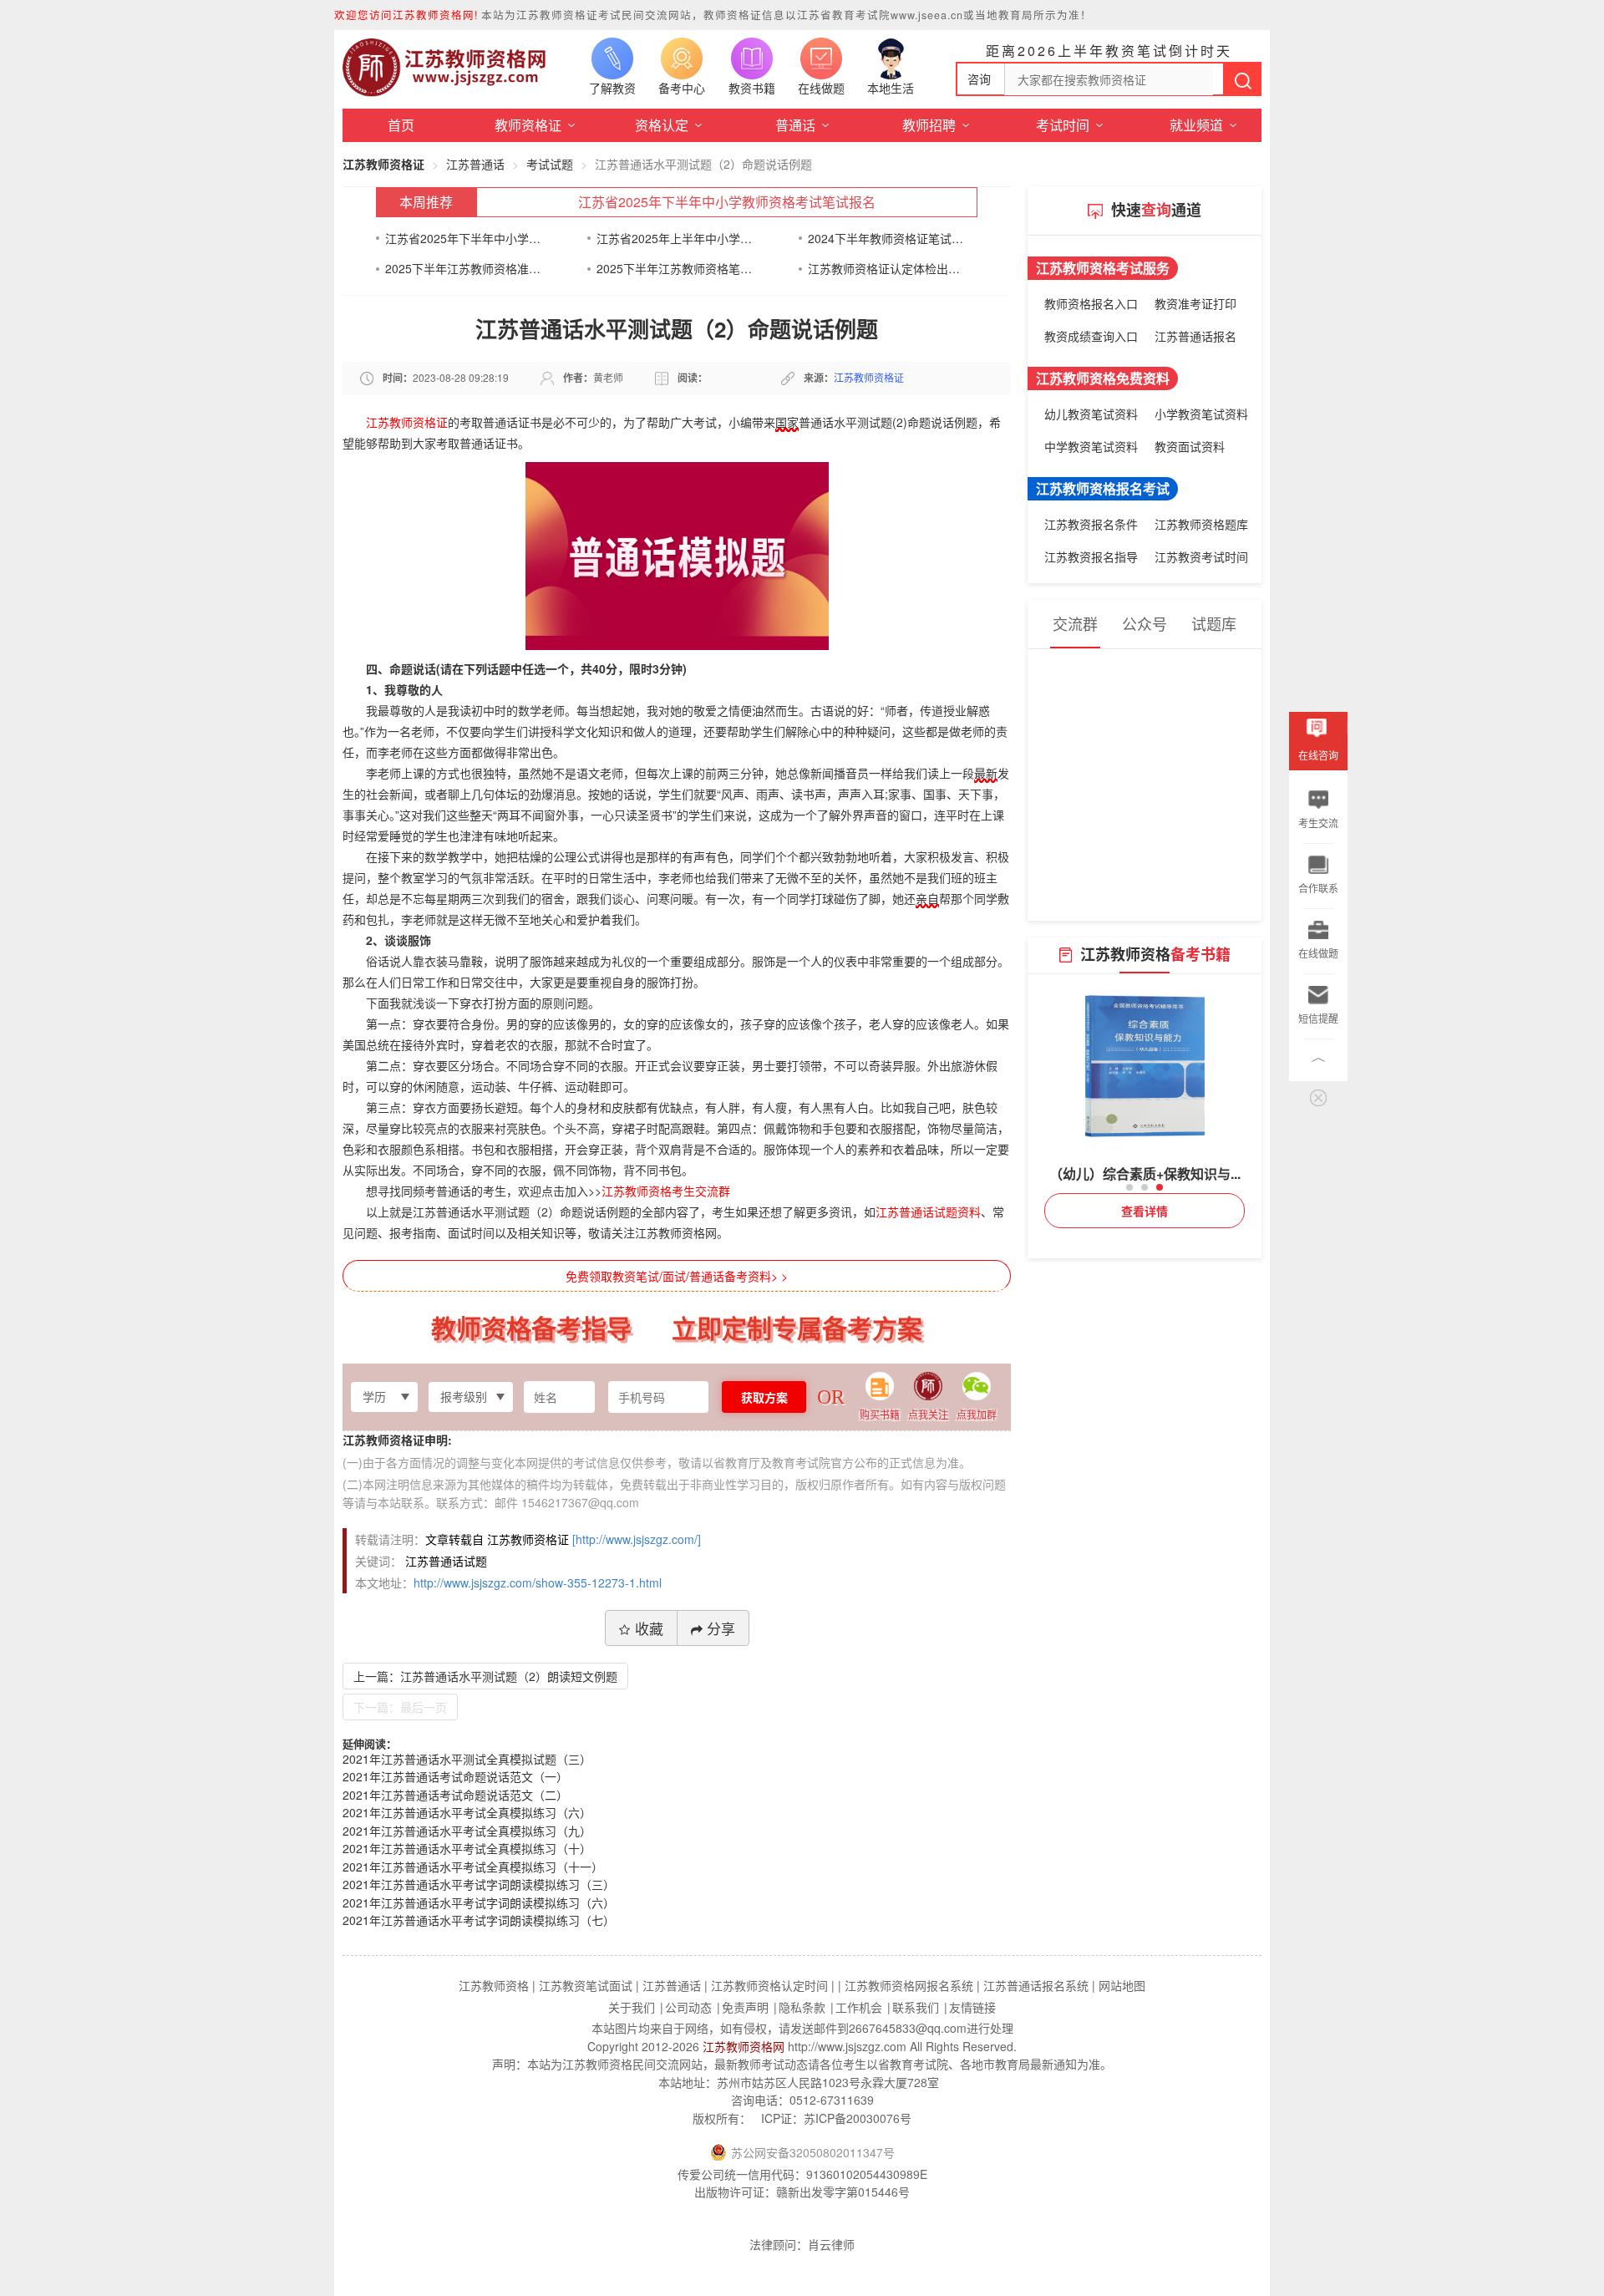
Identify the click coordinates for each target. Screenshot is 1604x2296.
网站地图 (1122, 1985)
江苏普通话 (475, 164)
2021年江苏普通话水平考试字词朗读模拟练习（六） (479, 1902)
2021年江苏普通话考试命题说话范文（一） (455, 1776)
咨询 (979, 79)
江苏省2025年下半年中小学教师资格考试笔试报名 (727, 202)
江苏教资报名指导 (1091, 556)
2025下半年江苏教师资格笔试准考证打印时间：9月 (675, 268)
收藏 (649, 1628)
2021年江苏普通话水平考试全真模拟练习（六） (467, 1812)
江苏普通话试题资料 (928, 1211)
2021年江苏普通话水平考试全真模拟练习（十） (467, 1848)
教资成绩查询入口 (1091, 336)
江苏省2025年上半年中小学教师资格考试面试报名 (675, 238)
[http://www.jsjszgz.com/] (637, 1539)
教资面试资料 (1190, 446)
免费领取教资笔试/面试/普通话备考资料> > (677, 1276)
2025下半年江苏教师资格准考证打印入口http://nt (463, 268)
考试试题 (550, 164)
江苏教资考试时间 (1201, 556)
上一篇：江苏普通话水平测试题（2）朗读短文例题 (485, 1676)
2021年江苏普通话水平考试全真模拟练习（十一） (473, 1867)
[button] (1129, 1187)
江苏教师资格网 (744, 2046)
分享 (721, 1628)
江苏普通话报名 (1195, 336)
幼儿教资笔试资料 (1091, 414)
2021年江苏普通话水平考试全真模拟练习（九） (467, 1831)
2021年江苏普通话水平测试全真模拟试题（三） (467, 1759)
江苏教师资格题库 (1201, 524)
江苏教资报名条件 (1091, 524)
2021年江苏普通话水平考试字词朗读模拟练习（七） (479, 1920)
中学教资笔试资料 (1091, 446)
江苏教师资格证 (383, 164)
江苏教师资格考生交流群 (666, 1191)
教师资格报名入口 (1091, 303)
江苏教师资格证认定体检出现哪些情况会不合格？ (886, 268)
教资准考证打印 (1195, 303)
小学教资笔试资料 (1201, 414)
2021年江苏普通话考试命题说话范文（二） (455, 1795)
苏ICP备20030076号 (858, 2118)
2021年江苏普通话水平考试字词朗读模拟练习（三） (479, 1884)
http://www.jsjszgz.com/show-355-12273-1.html (538, 1582)
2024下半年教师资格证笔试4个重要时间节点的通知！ (886, 238)
